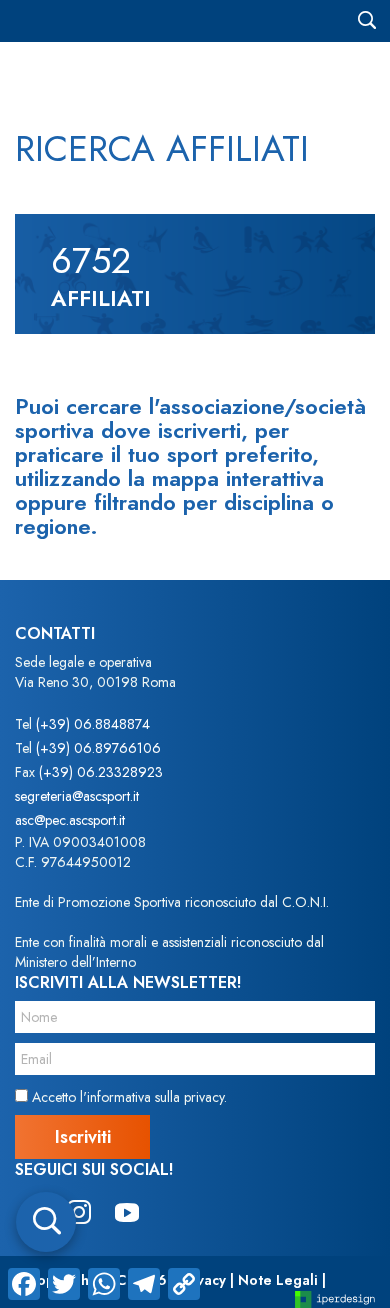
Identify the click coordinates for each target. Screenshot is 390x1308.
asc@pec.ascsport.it (70, 820)
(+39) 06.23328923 (101, 772)
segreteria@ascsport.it (77, 796)
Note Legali (278, 1280)
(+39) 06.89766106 (98, 748)
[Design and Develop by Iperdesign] (335, 1298)
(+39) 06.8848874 (93, 724)
